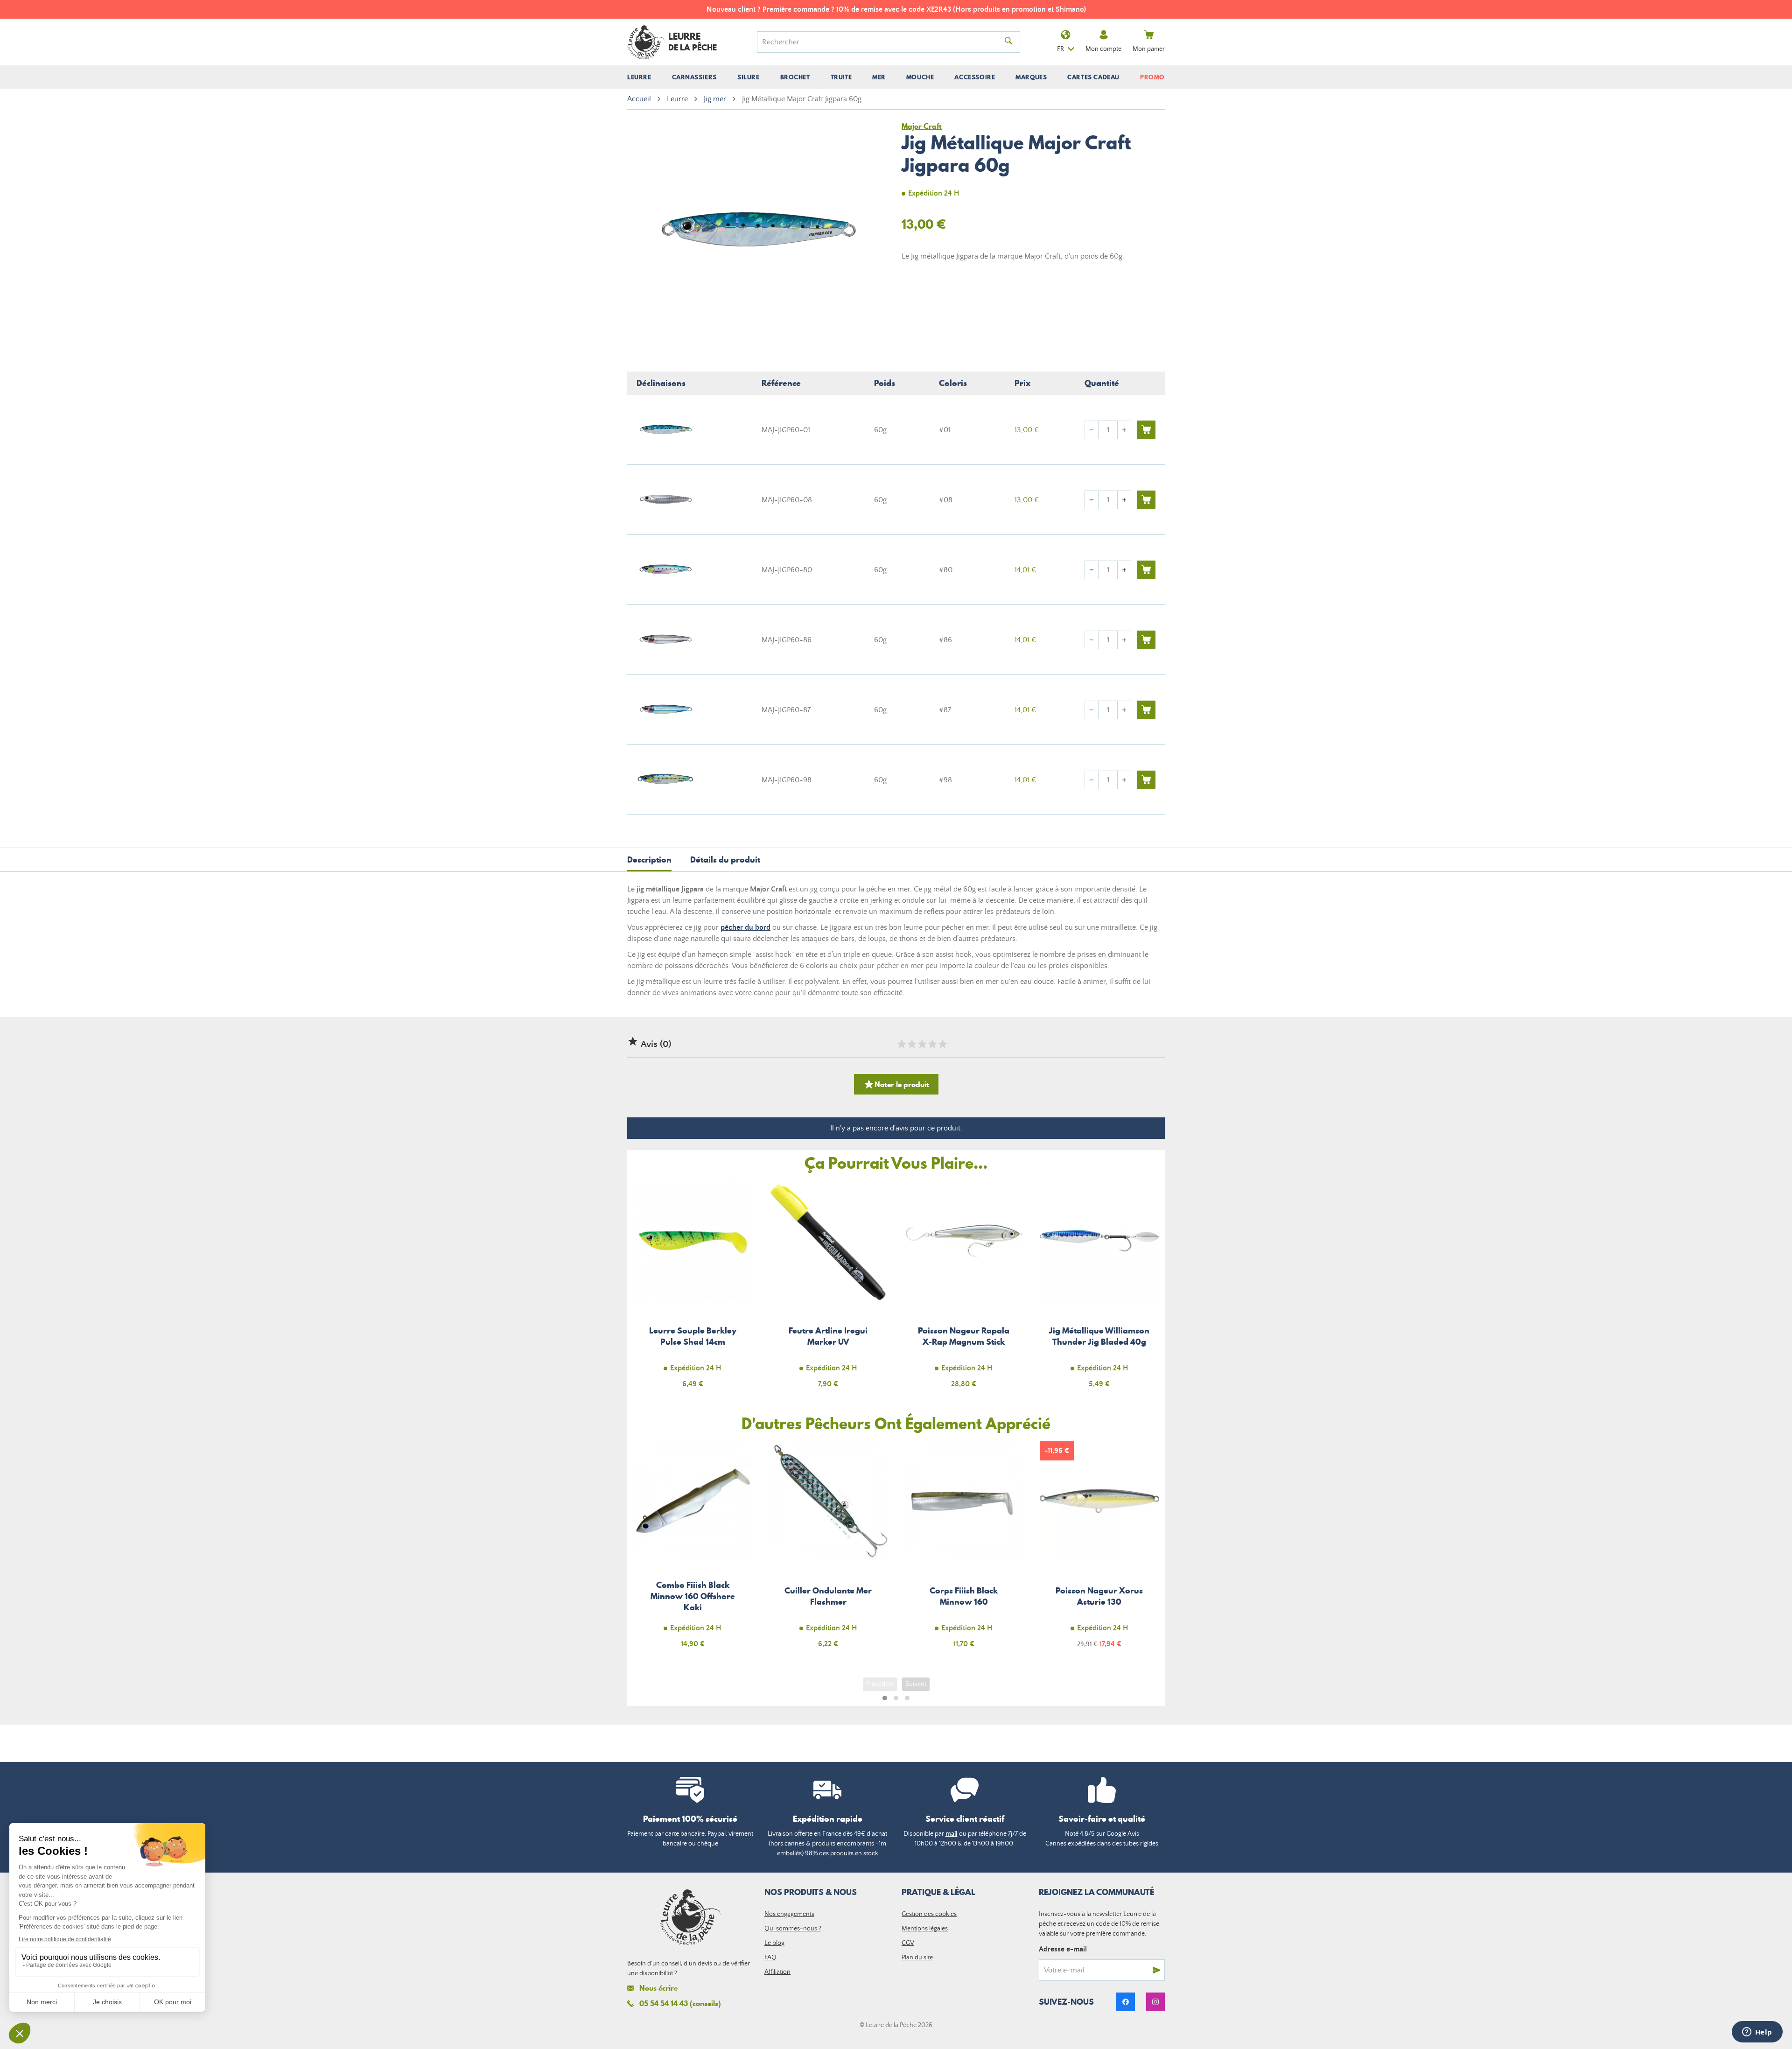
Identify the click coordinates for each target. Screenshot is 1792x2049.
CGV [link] (908, 1943)
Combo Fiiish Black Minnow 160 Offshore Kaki (693, 1550)
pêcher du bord (745, 927)
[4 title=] (932, 1044)
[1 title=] (901, 1044)
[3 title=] (922, 1044)
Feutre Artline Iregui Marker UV (829, 1290)
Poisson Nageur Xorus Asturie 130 (1100, 1550)
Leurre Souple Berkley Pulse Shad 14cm (693, 1290)
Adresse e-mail (1063, 1949)
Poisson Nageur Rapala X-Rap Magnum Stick (964, 1290)
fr (1060, 49)
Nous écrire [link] (658, 1988)
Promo (1152, 77)
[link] (1126, 2002)
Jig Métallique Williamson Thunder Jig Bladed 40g (1100, 1290)
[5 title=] (942, 1044)
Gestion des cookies (929, 1914)
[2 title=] (911, 1044)
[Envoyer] (1156, 1970)
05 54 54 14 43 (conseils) (680, 2003)
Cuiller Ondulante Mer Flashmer (829, 1550)
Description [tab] (649, 860)
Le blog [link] (774, 1943)
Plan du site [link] (917, 1958)
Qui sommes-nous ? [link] (793, 1929)
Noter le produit (896, 1084)
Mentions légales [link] (925, 1929)
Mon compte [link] (1103, 49)
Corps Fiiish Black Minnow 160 (964, 1550)
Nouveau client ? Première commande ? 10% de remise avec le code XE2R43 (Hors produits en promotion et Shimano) (896, 9)
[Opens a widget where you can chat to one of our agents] (1757, 2033)
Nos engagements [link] (789, 1914)
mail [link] (952, 1834)
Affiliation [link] (777, 1972)
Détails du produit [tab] (725, 860)
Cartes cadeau (1093, 77)
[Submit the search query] (1008, 42)
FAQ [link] (770, 1958)
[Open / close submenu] (639, 77)
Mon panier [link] (1149, 49)
